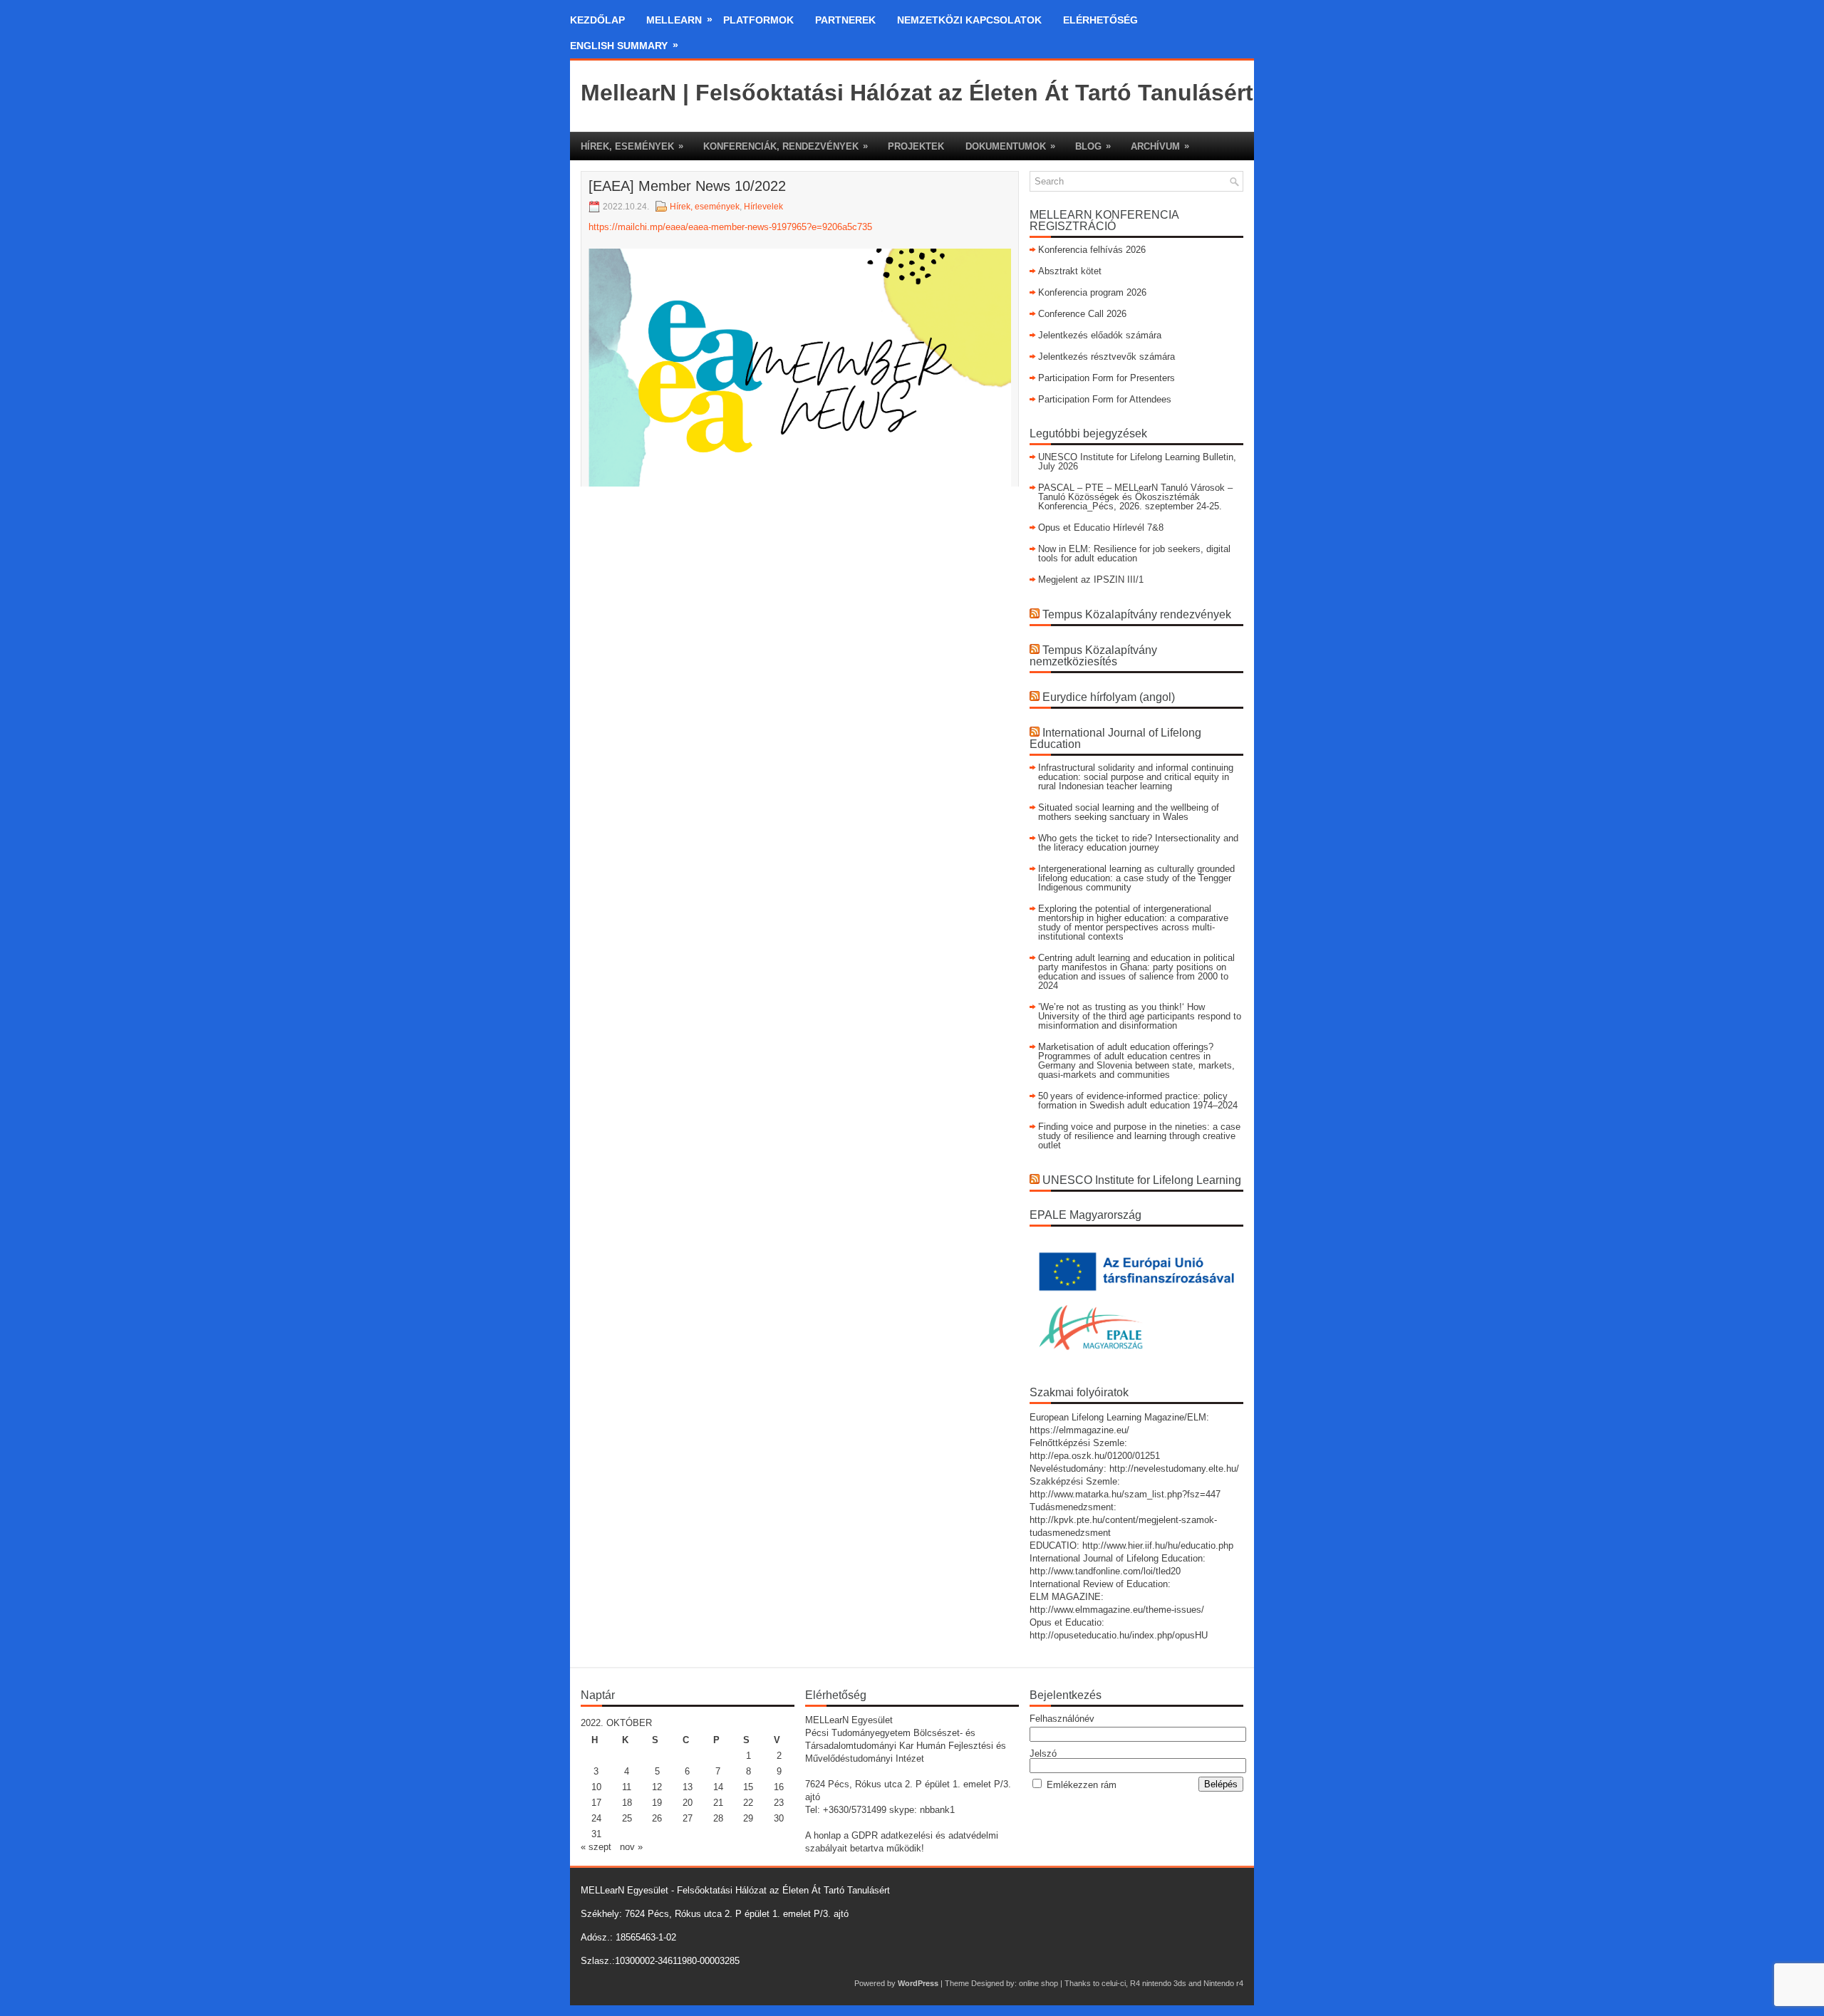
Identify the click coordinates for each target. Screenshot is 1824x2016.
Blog (1093, 146)
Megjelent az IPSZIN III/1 (1091, 580)
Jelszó (1043, 1753)
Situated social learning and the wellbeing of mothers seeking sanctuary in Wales (1129, 812)
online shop (1038, 1983)
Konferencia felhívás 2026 (1092, 250)
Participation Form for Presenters (1107, 378)
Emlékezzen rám (1082, 1785)
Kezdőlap (597, 20)
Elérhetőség (1100, 20)
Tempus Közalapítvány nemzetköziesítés (1093, 656)
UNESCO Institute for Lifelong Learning (1142, 1180)
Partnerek (845, 20)
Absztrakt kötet (1070, 271)
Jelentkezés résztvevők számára (1107, 357)
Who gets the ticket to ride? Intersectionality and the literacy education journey (1138, 843)
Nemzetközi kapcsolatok (969, 20)
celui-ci (1114, 1983)
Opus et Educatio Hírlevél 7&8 (1101, 528)
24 (596, 1818)
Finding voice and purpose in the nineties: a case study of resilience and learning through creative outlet (1139, 1136)
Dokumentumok (1010, 146)
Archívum (1160, 146)
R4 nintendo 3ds (1158, 1983)
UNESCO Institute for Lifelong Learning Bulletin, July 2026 (1137, 462)
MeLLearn (679, 20)
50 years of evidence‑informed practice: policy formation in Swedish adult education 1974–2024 (1138, 1101)
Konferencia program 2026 (1092, 292)
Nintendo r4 (1223, 1983)
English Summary (624, 45)
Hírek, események (632, 146)
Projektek (916, 146)
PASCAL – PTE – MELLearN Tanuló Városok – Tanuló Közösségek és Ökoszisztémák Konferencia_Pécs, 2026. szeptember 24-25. (1135, 497)
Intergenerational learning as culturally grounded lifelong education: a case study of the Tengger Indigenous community (1136, 878)
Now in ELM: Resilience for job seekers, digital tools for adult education (1134, 554)
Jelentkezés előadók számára (1100, 335)
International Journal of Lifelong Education (1115, 738)
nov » (631, 1847)
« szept (596, 1847)
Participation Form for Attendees (1105, 399)
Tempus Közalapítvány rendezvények (1137, 614)
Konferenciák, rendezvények (786, 146)
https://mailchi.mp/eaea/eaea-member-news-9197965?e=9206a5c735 (730, 227)
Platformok (758, 20)
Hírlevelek (763, 207)
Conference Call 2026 (1082, 314)
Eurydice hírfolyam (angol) (1109, 697)
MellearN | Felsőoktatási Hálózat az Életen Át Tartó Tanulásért (917, 93)
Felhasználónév (1062, 1719)
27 (688, 1818)
